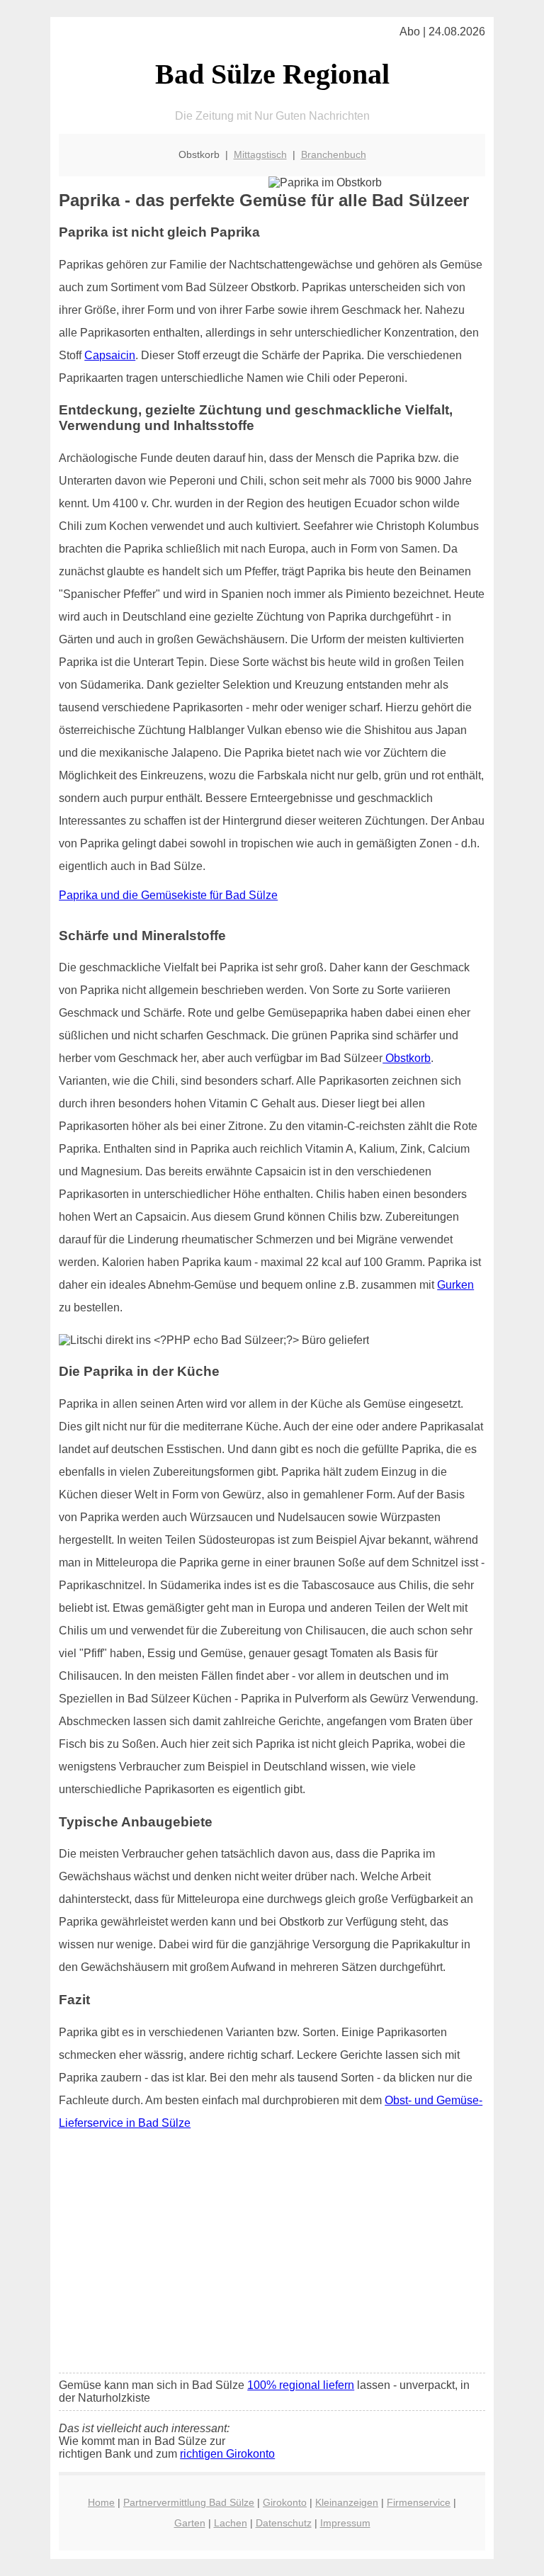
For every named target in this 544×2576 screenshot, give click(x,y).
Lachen (231, 2523)
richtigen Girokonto (227, 2454)
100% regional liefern (301, 2385)
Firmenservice (419, 2502)
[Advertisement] (272, 2256)
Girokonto (285, 2502)
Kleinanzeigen (347, 2502)
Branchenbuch (334, 154)
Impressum (345, 2523)
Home (101, 2502)
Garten (190, 2523)
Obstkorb (407, 1058)
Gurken (455, 1285)
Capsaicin (110, 355)
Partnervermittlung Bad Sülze (189, 2502)
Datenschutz (284, 2523)
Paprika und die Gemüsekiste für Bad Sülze (168, 895)
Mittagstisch (260, 154)
